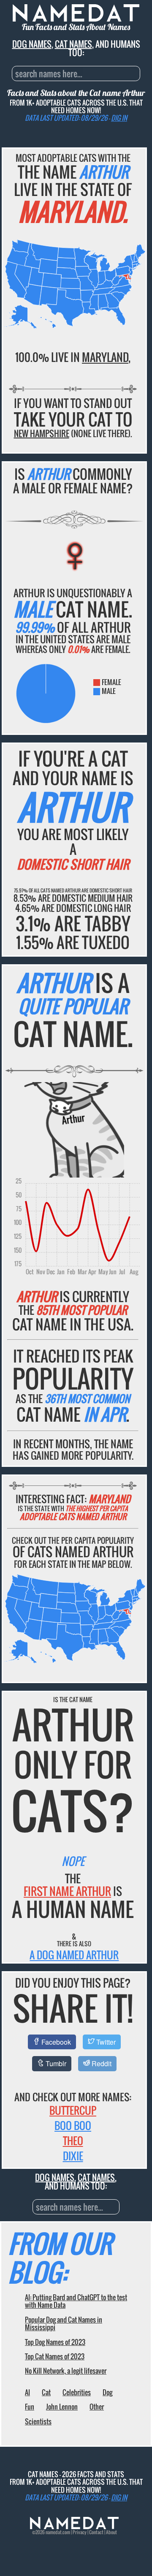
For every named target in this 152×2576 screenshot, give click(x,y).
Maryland (105, 357)
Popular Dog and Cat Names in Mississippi (64, 2323)
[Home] (74, 2527)
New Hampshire (42, 433)
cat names (73, 44)
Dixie (73, 2156)
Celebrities (77, 2392)
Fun (30, 2407)
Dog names (32, 44)
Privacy (80, 2532)
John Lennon (62, 2407)
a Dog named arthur (74, 1955)
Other (97, 2407)
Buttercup (73, 2110)
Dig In (119, 118)
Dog (107, 2392)
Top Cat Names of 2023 (55, 2356)
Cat (46, 2392)
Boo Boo (73, 2125)
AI (27, 2392)
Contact (96, 2532)
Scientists (38, 2421)
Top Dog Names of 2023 (55, 2342)
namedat (54, 2532)
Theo (73, 2141)
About (111, 2532)
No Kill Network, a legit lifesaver (66, 2371)
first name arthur (67, 1891)
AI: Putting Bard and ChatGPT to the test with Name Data (76, 2301)
